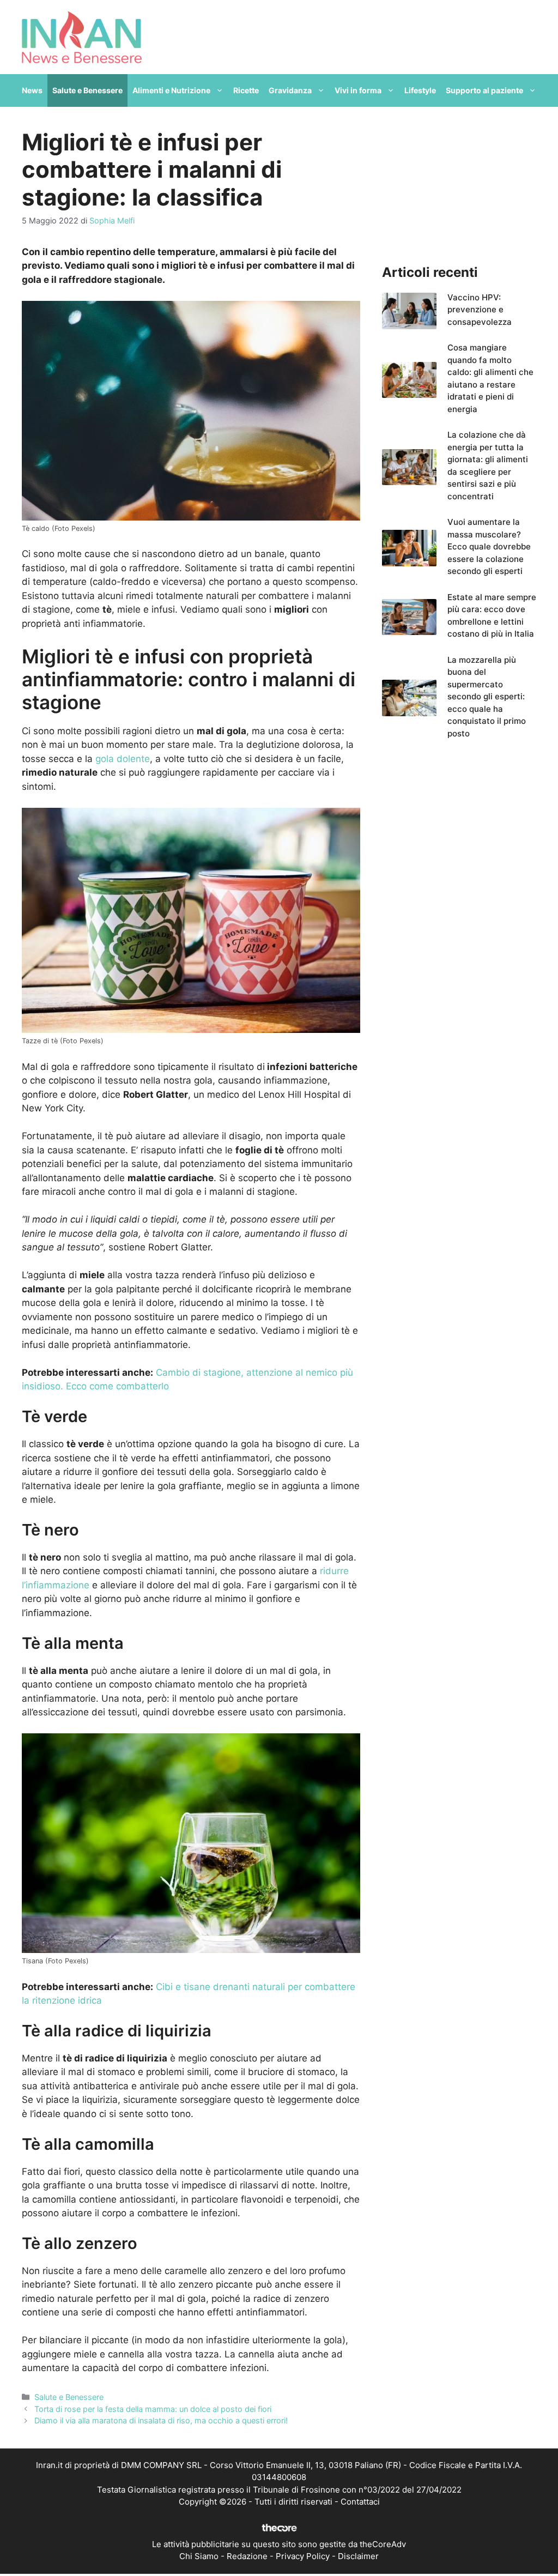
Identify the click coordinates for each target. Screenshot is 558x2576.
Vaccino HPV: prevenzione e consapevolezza (480, 310)
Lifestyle (420, 90)
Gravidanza (290, 90)
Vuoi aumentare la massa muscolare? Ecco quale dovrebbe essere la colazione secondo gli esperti (489, 546)
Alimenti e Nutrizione (171, 90)
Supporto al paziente (484, 90)
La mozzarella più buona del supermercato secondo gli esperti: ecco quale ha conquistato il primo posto (487, 697)
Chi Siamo (199, 2556)
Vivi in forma (358, 90)
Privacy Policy (303, 2556)
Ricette (246, 90)
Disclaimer (358, 2556)
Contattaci (360, 2502)
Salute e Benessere (87, 90)
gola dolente (123, 759)
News (32, 90)
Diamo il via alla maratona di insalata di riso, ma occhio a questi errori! (161, 2420)
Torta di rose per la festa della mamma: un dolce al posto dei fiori (153, 2409)
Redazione (247, 2556)
